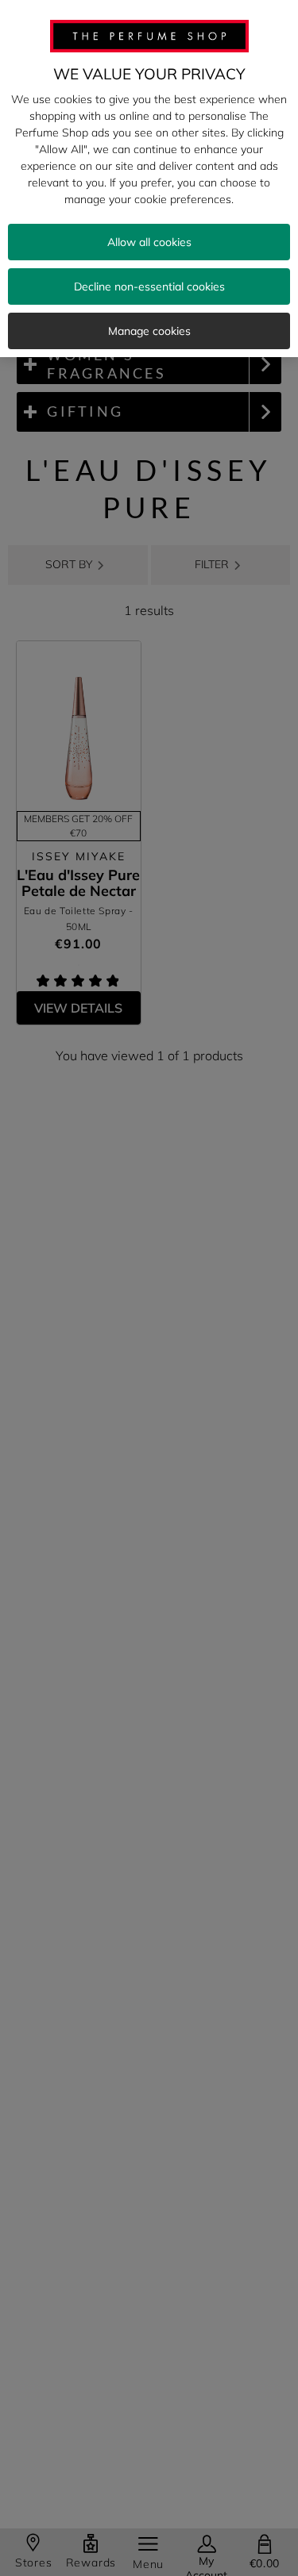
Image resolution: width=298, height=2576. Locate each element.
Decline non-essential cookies (149, 286)
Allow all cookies (149, 242)
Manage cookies (149, 331)
